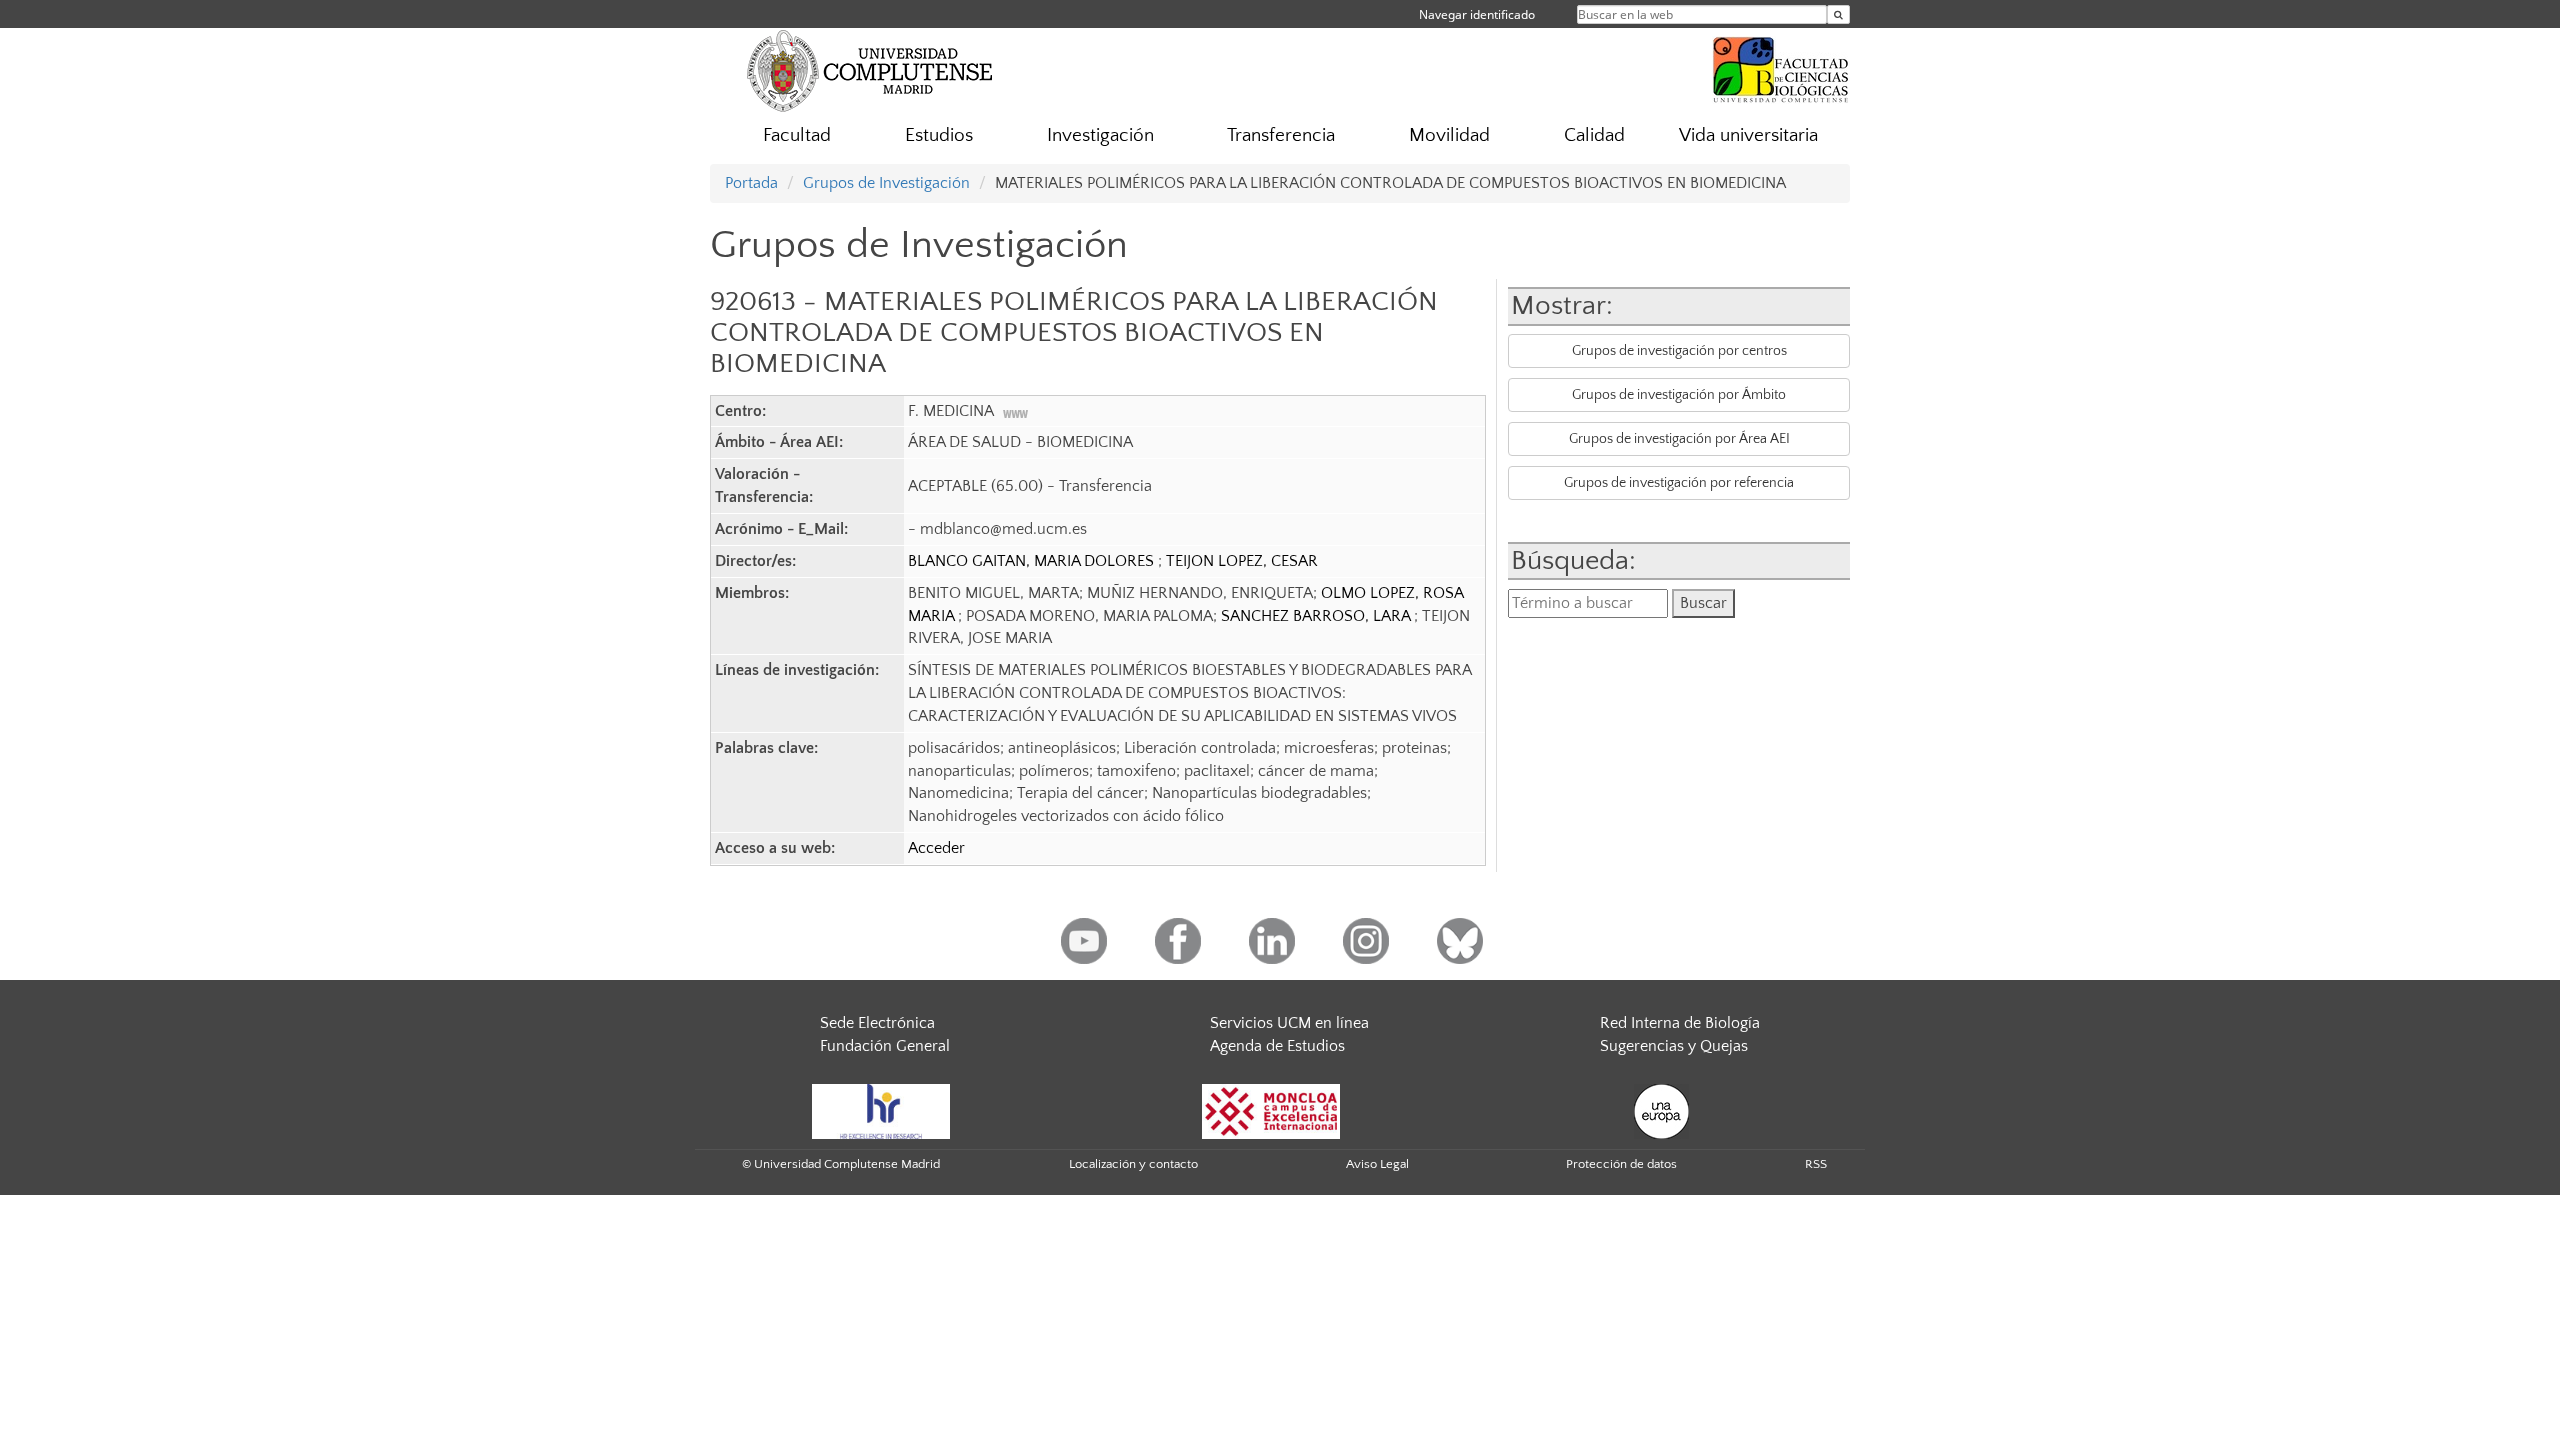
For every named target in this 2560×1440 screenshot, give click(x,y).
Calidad (1594, 135)
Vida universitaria (1748, 135)
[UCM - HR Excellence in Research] (881, 1110)
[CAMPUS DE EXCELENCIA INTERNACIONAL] (1271, 1110)
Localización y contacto (1133, 1164)
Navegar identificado (1477, 14)
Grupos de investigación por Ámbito (1679, 395)
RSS (1816, 1164)
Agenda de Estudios (1277, 1046)
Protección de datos (1621, 1164)
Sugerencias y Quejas (1674, 1046)
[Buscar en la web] (1838, 14)
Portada (751, 183)
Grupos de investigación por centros (1679, 351)
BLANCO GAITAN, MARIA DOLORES (1033, 561)
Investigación (1100, 135)
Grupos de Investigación (886, 183)
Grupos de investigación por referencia (1679, 483)
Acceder (936, 848)
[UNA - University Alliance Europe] (1661, 1110)
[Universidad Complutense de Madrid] (870, 70)
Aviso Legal (1377, 1164)
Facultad (797, 135)
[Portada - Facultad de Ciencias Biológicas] (1781, 67)
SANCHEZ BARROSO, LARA (1317, 616)
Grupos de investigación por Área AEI (1679, 439)
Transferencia (1281, 135)
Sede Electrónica (877, 1023)
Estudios (939, 135)
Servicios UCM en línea (1289, 1023)
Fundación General (885, 1046)
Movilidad (1449, 135)
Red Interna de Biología (1680, 1023)
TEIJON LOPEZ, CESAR (1242, 561)
